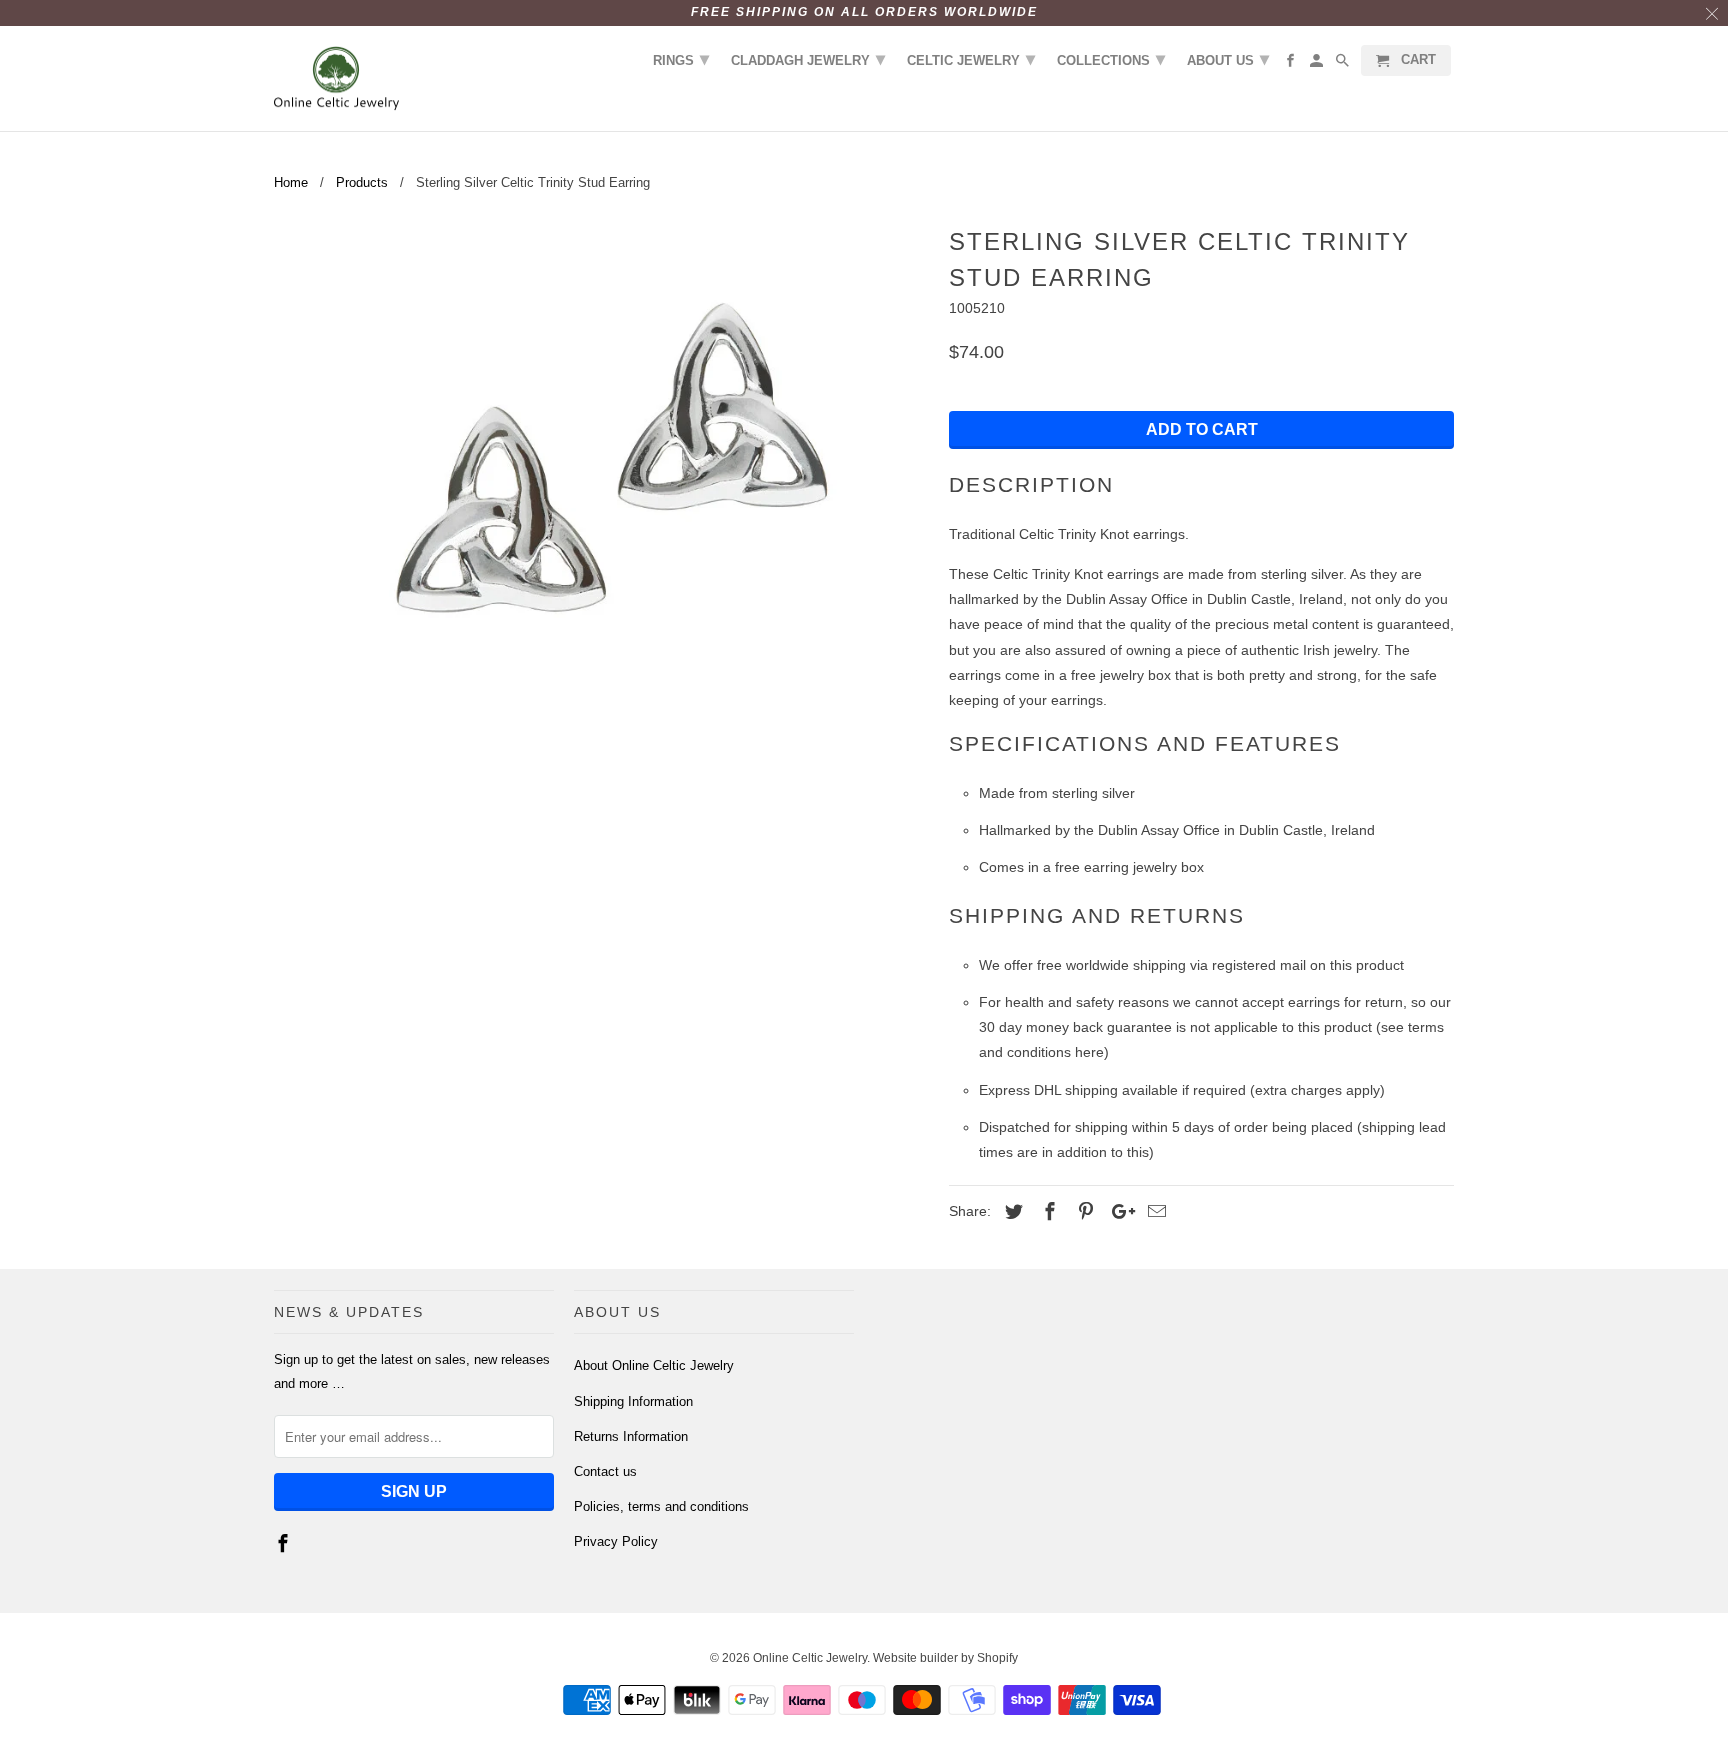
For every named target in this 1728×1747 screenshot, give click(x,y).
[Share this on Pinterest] (1083, 1212)
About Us (1228, 59)
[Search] (1344, 64)
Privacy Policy (616, 1541)
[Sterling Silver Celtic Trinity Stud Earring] (601, 477)
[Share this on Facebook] (1047, 1212)
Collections (1111, 59)
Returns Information (631, 1436)
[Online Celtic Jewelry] (336, 79)
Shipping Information (633, 1401)
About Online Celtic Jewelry (654, 1365)
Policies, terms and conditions (661, 1506)
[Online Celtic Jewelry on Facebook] (285, 1544)
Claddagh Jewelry (808, 59)
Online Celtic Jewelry (810, 1658)
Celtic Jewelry (971, 59)
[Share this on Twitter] (1011, 1212)
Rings (681, 59)
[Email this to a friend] (1154, 1212)
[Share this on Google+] (1118, 1212)
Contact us (605, 1471)
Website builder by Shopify (945, 1658)
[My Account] (1318, 64)
